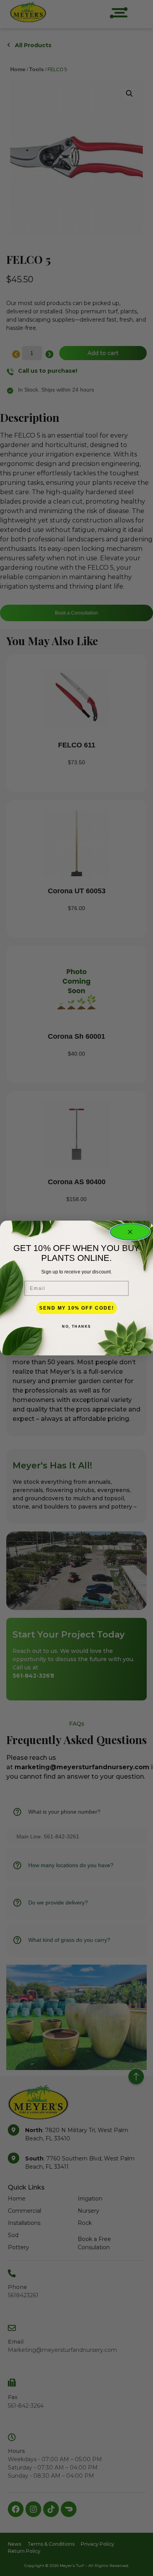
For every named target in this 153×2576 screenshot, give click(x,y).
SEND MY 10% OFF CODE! (76, 1308)
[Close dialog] (130, 1232)
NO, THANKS (76, 1326)
